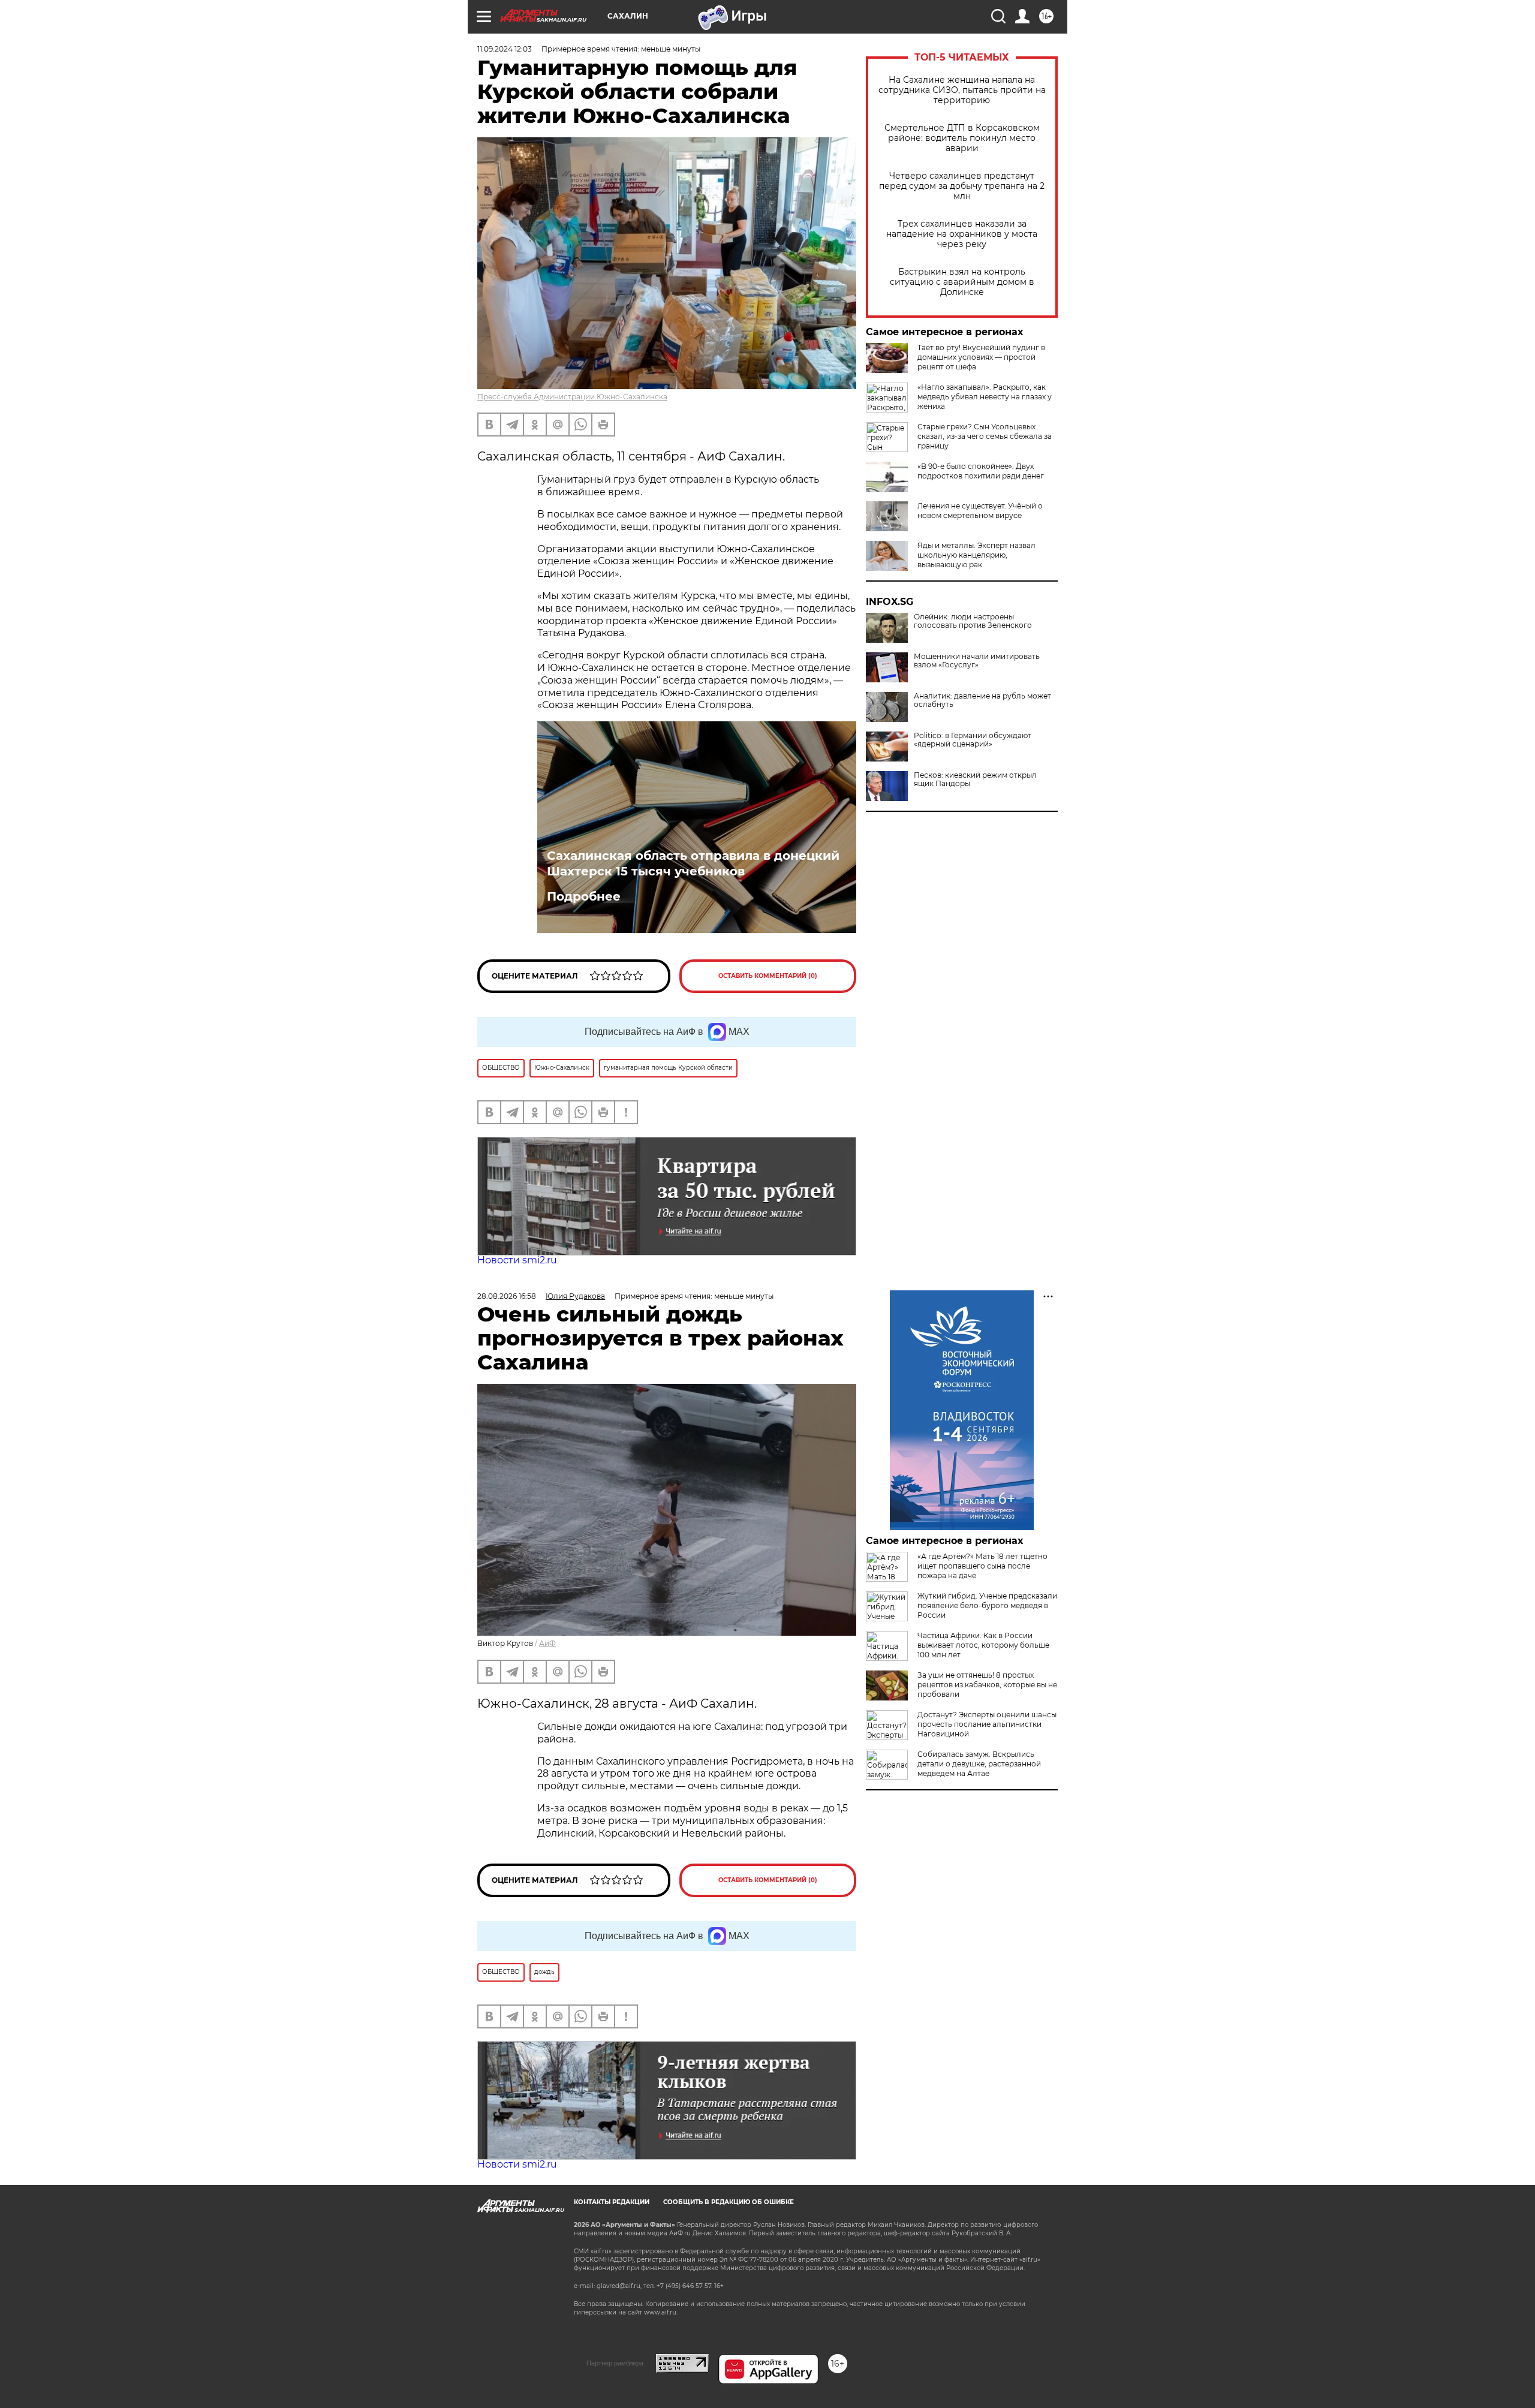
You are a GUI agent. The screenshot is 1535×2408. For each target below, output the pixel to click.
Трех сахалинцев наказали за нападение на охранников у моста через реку (962, 234)
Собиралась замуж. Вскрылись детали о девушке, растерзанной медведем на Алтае (979, 1764)
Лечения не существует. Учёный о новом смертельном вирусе (980, 511)
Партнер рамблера (615, 2363)
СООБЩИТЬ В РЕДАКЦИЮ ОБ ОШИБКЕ (729, 2202)
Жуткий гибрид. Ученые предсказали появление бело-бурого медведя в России (987, 1605)
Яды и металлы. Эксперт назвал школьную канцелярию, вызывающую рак (976, 555)
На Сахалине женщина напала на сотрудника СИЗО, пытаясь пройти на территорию (962, 90)
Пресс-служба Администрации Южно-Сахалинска (572, 397)
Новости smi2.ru (517, 1260)
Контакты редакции (612, 2202)
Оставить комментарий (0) (768, 976)
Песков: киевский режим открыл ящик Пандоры (975, 779)
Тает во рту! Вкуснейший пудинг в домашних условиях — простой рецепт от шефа (981, 357)
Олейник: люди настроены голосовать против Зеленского (973, 621)
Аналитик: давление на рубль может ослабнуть (982, 700)
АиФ (547, 1643)
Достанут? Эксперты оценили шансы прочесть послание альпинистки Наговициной (987, 1724)
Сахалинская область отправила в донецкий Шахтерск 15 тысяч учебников (693, 863)
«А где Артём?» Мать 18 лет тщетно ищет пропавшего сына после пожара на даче (982, 1566)
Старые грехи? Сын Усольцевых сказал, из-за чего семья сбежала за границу (985, 436)
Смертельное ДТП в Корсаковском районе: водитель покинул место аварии (962, 138)
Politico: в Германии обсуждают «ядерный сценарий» (973, 740)
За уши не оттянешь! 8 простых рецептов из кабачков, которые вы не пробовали (987, 1685)
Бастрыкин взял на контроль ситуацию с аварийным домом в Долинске (962, 282)
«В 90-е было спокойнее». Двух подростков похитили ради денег (981, 471)
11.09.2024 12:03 (505, 49)
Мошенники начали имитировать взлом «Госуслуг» (977, 661)
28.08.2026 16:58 (507, 1296)
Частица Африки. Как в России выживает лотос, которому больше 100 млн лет (983, 1645)
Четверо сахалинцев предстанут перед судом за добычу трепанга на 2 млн (962, 186)
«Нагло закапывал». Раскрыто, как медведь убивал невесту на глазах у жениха (985, 397)
